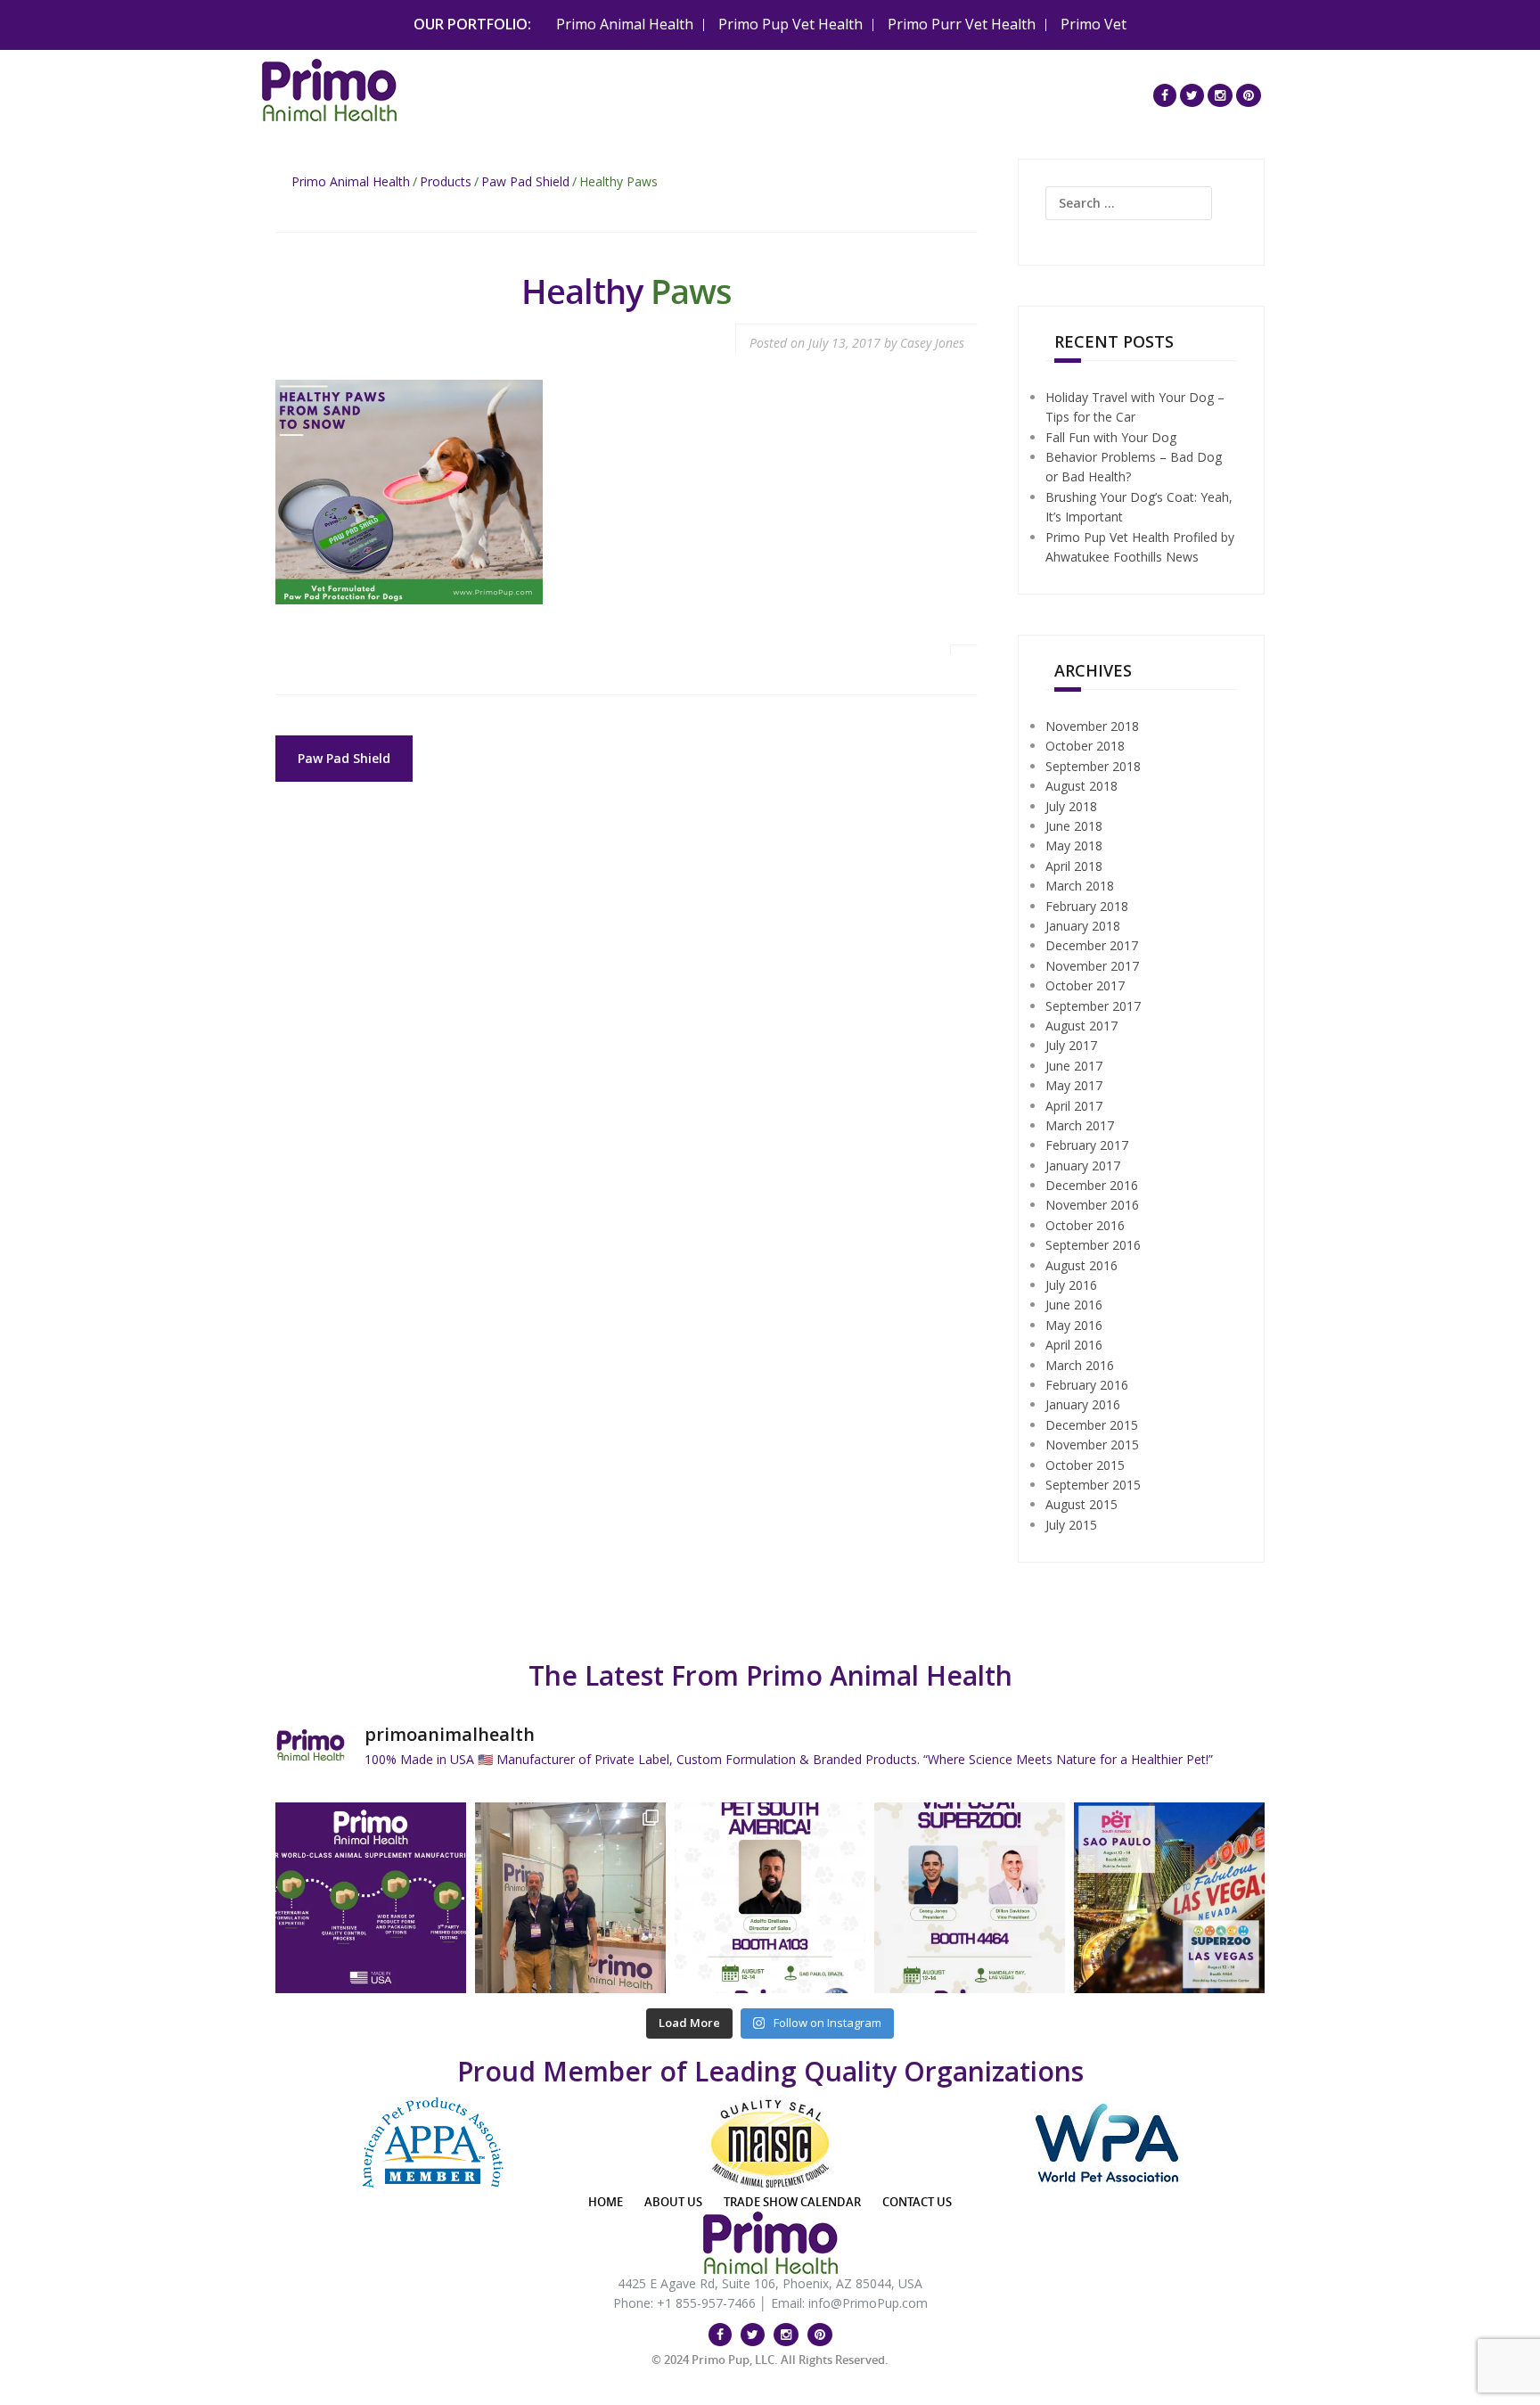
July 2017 (1071, 1045)
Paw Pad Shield (525, 181)
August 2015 (1081, 1504)
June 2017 (1074, 1066)
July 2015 (1071, 1525)
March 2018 (1080, 886)
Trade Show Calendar (792, 2202)
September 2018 (1093, 766)
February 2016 (1087, 1385)
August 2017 (1081, 1026)
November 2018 (1092, 726)
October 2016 (1085, 1225)
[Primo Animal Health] (329, 88)
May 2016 (1074, 1325)
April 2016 (1074, 1345)
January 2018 (1083, 926)
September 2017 (1093, 1006)
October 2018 (1085, 746)
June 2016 (1074, 1305)
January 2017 (1083, 1166)
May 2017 (1074, 1085)
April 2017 (1074, 1106)
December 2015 (1092, 1425)
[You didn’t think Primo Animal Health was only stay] (770, 1898)
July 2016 (1071, 1285)
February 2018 (1087, 906)
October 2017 (1085, 985)
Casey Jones (932, 343)
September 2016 (1093, 1245)
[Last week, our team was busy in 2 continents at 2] (570, 1898)
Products (446, 181)
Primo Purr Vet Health (962, 24)
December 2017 (1092, 945)
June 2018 (1074, 826)
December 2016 (1092, 1185)
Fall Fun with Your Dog (1111, 437)
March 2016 (1080, 1365)
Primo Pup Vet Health (790, 24)
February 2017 (1087, 1145)
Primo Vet (1094, 24)
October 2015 (1085, 1465)
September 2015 (1093, 1485)
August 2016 (1081, 1265)
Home (606, 2202)
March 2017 (1080, 1125)
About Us (673, 2202)
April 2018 (1074, 866)
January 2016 (1083, 1404)
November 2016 (1092, 1205)
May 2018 (1074, 845)
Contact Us (917, 2202)
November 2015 (1092, 1445)
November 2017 (1092, 966)
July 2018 (1071, 806)
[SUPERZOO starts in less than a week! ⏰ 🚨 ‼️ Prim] (970, 1898)
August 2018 (1081, 786)
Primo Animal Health (625, 24)
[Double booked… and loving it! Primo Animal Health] (1169, 1898)
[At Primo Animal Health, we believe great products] (371, 1898)
